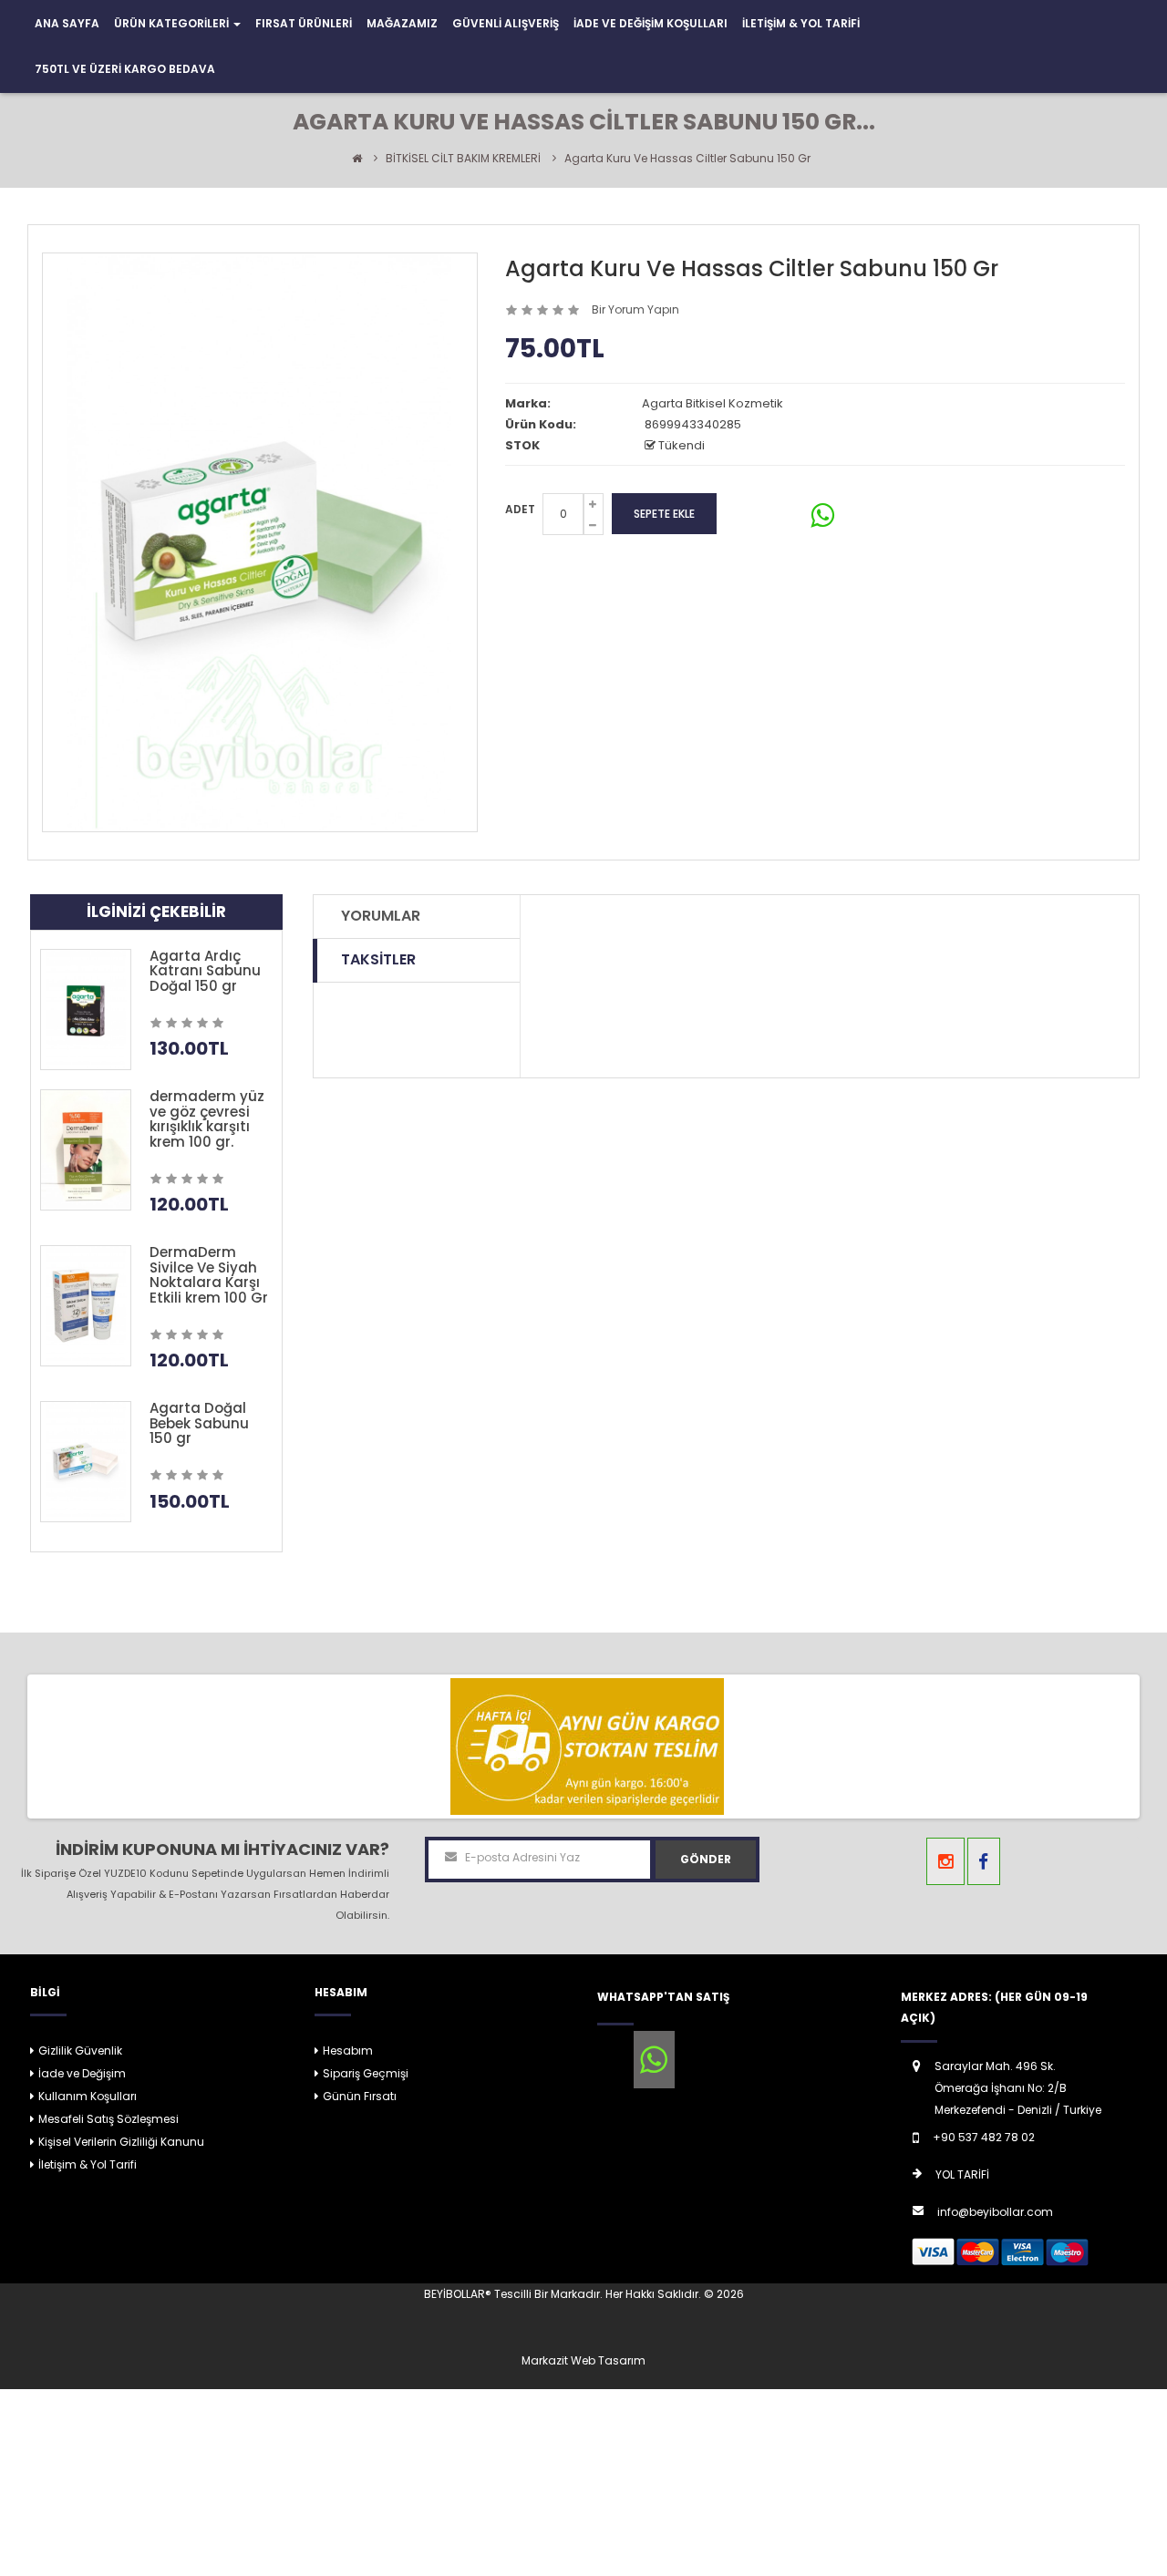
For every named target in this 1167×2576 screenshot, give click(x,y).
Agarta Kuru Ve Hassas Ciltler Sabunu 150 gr (687, 158)
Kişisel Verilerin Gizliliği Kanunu (121, 2142)
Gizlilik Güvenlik (80, 2050)
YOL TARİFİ (962, 2174)
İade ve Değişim (82, 2073)
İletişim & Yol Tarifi (88, 2164)
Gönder (706, 1859)
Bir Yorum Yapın (635, 309)
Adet (520, 509)
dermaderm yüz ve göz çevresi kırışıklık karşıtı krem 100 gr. (207, 1119)
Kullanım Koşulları (88, 2096)
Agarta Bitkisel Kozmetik (713, 403)
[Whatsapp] (654, 2060)
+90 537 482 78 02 (984, 2137)
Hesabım (348, 2050)
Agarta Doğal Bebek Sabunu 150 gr (199, 1423)
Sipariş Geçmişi (366, 2073)
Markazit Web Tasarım (583, 2360)
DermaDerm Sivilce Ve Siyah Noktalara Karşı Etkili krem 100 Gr (209, 1275)
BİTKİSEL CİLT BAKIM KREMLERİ (463, 158)
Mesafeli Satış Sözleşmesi (108, 2119)
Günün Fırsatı (360, 2096)
